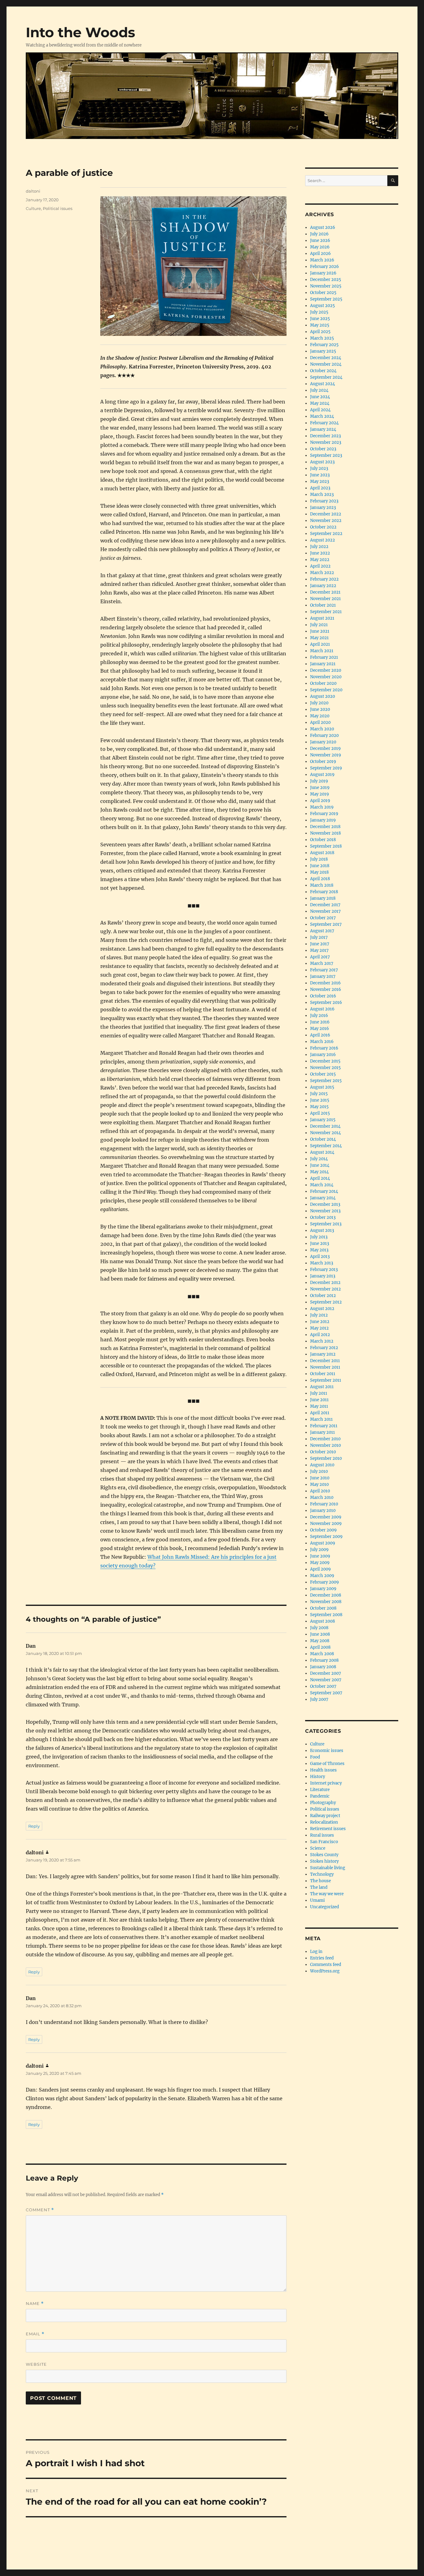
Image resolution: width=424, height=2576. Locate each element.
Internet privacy (326, 1783)
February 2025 (324, 345)
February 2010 (324, 1504)
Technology (322, 1874)
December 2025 (326, 280)
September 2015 (326, 1081)
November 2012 (325, 1289)
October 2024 (323, 371)
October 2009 (323, 1530)
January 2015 (323, 1120)
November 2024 (326, 364)
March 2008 (322, 1654)
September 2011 (326, 1380)
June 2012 (320, 1322)
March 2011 (321, 1419)
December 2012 (325, 1283)
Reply (34, 1826)
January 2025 (323, 351)
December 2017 (325, 905)
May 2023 (320, 481)
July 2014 (319, 1159)
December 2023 (325, 436)
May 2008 (320, 1641)
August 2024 (323, 384)
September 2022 (326, 534)
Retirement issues (328, 1829)
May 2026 (320, 247)
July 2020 (319, 703)
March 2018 (322, 885)
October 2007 (323, 1686)
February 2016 (324, 1048)
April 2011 (320, 1413)
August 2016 (322, 1009)
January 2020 (323, 742)
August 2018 (322, 853)
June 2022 (320, 553)
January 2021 (323, 664)
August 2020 (323, 696)
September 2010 (326, 1458)
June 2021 (320, 631)
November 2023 (326, 442)
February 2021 (324, 657)
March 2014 (322, 1185)
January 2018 (323, 898)
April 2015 (320, 1113)
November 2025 (326, 286)
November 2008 (326, 1602)
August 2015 (322, 1087)
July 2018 (319, 859)
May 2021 (319, 638)
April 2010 (320, 1491)
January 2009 (323, 1589)
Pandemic (320, 1796)
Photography (323, 1803)
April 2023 (320, 488)
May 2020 (320, 716)
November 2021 (325, 599)
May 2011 (319, 1406)
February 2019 (324, 814)
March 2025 (322, 338)
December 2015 (325, 1061)
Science (318, 1848)
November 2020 (326, 677)
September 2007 (326, 1693)
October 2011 (323, 1374)
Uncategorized (325, 1907)
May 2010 (319, 1484)
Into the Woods (80, 32)
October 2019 (323, 762)
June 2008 (320, 1634)
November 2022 (326, 521)
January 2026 (323, 273)
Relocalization (324, 1822)
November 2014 (325, 1133)
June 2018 (320, 866)
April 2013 (320, 1257)
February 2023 (324, 501)
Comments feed (326, 1965)
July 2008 (319, 1628)
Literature (320, 1790)
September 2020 (326, 690)
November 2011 (325, 1367)
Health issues (323, 1770)
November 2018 (325, 833)
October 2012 (323, 1296)
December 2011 (325, 1361)
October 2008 (323, 1608)
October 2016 (323, 996)
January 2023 (323, 508)
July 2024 (319, 390)
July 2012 (319, 1315)
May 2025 (320, 325)
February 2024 (324, 423)
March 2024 (322, 416)
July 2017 (319, 937)
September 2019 (326, 768)
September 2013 (326, 1224)
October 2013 (323, 1217)
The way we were (327, 1894)
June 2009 (320, 1556)
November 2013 (325, 1211)
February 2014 (324, 1191)
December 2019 (325, 749)
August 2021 (322, 618)
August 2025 (323, 306)
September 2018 (326, 846)
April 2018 (320, 879)
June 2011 (319, 1400)
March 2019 (322, 807)
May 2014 (319, 1172)
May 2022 (320, 560)
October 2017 (323, 918)
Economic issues (327, 1751)
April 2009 (320, 1569)
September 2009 (326, 1537)
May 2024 (320, 403)
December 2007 (326, 1673)
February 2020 (324, 735)
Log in (316, 1952)
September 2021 (326, 612)
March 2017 (322, 963)
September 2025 (326, 299)
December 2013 (325, 1204)
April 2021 (320, 644)
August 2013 (322, 1230)
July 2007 (319, 1699)
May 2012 (319, 1328)
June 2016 (320, 1022)
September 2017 (326, 924)
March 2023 (322, 495)
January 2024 (323, 429)
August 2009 (323, 1543)
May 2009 (320, 1563)
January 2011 (323, 1432)
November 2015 (325, 1068)
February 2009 (325, 1582)
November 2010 (325, 1445)
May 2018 (319, 872)
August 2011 (322, 1387)
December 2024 (326, 358)
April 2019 (320, 801)
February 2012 (324, 1348)
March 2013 (322, 1263)
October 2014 (323, 1139)
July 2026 (319, 234)
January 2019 (323, 820)
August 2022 (323, 540)
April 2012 (320, 1335)
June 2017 (320, 944)
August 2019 (322, 775)
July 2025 (319, 312)
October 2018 (323, 840)
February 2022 (324, 579)
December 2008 (326, 1595)
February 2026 (325, 267)
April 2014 (320, 1178)
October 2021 (323, 605)
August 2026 (323, 227)
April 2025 (320, 332)
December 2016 (325, 983)
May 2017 (319, 950)
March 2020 (322, 729)
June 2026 (320, 241)
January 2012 (323, 1354)
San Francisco (324, 1842)
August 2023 (322, 462)
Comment (40, 2210)
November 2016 (326, 989)
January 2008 (323, 1667)
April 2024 (320, 410)
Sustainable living (328, 1868)
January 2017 (323, 976)
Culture (33, 208)
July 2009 (319, 1550)
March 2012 (322, 1341)
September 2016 (326, 1003)
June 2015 (320, 1100)
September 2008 (326, 1615)
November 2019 (326, 755)
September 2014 (326, 1146)
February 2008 (324, 1660)
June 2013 (320, 1243)
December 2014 (325, 1126)
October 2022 (323, 527)
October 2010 (323, 1452)
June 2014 (320, 1165)
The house (320, 1881)
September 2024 (326, 377)
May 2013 (319, 1250)
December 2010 (325, 1439)
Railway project (325, 1816)
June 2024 (320, 397)
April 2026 (320, 254)
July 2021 (319, 625)
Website (36, 2364)
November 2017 (325, 911)
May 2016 (320, 1029)
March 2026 (322, 260)
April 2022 (320, 566)
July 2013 (319, 1237)
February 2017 (324, 970)
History (318, 1777)
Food (315, 1757)
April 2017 (320, 957)
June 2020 (320, 709)
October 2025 (323, 293)
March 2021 (322, 651)
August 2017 (322, 931)
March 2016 (322, 1042)
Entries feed (322, 1958)
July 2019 (319, 781)
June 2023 (320, 475)
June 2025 (320, 319)
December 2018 (325, 827)
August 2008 (323, 1621)
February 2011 (324, 1426)
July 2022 (319, 547)
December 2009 (326, 1517)
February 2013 (324, 1270)
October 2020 (323, 683)
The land (319, 1887)
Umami (317, 1900)
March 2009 (322, 1576)
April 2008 (320, 1647)
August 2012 (322, 1309)
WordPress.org (325, 1971)
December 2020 (326, 670)
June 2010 (320, 1478)
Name (35, 2304)
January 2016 (323, 1055)
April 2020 (320, 722)
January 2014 (323, 1198)
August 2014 (322, 1152)
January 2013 (323, 1276)
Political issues (58, 208)
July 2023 (319, 468)
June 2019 (320, 788)
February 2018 (324, 892)
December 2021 (325, 592)
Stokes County (324, 1855)
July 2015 (319, 1094)
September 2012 (326, 1302)
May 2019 (320, 794)
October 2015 (323, 1074)
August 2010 (322, 1465)
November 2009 (326, 1524)
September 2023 (326, 455)
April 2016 (320, 1035)
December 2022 (326, 514)
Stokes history (324, 1861)
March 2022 (322, 573)
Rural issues (322, 1835)
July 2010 (319, 1471)
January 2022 (323, 586)
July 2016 (319, 1016)
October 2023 (323, 449)
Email (35, 2334)
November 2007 (326, 1680)
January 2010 (323, 1511)
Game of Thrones (327, 1764)
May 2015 (319, 1107)
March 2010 (322, 1497)
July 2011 (319, 1393)
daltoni (33, 191)
